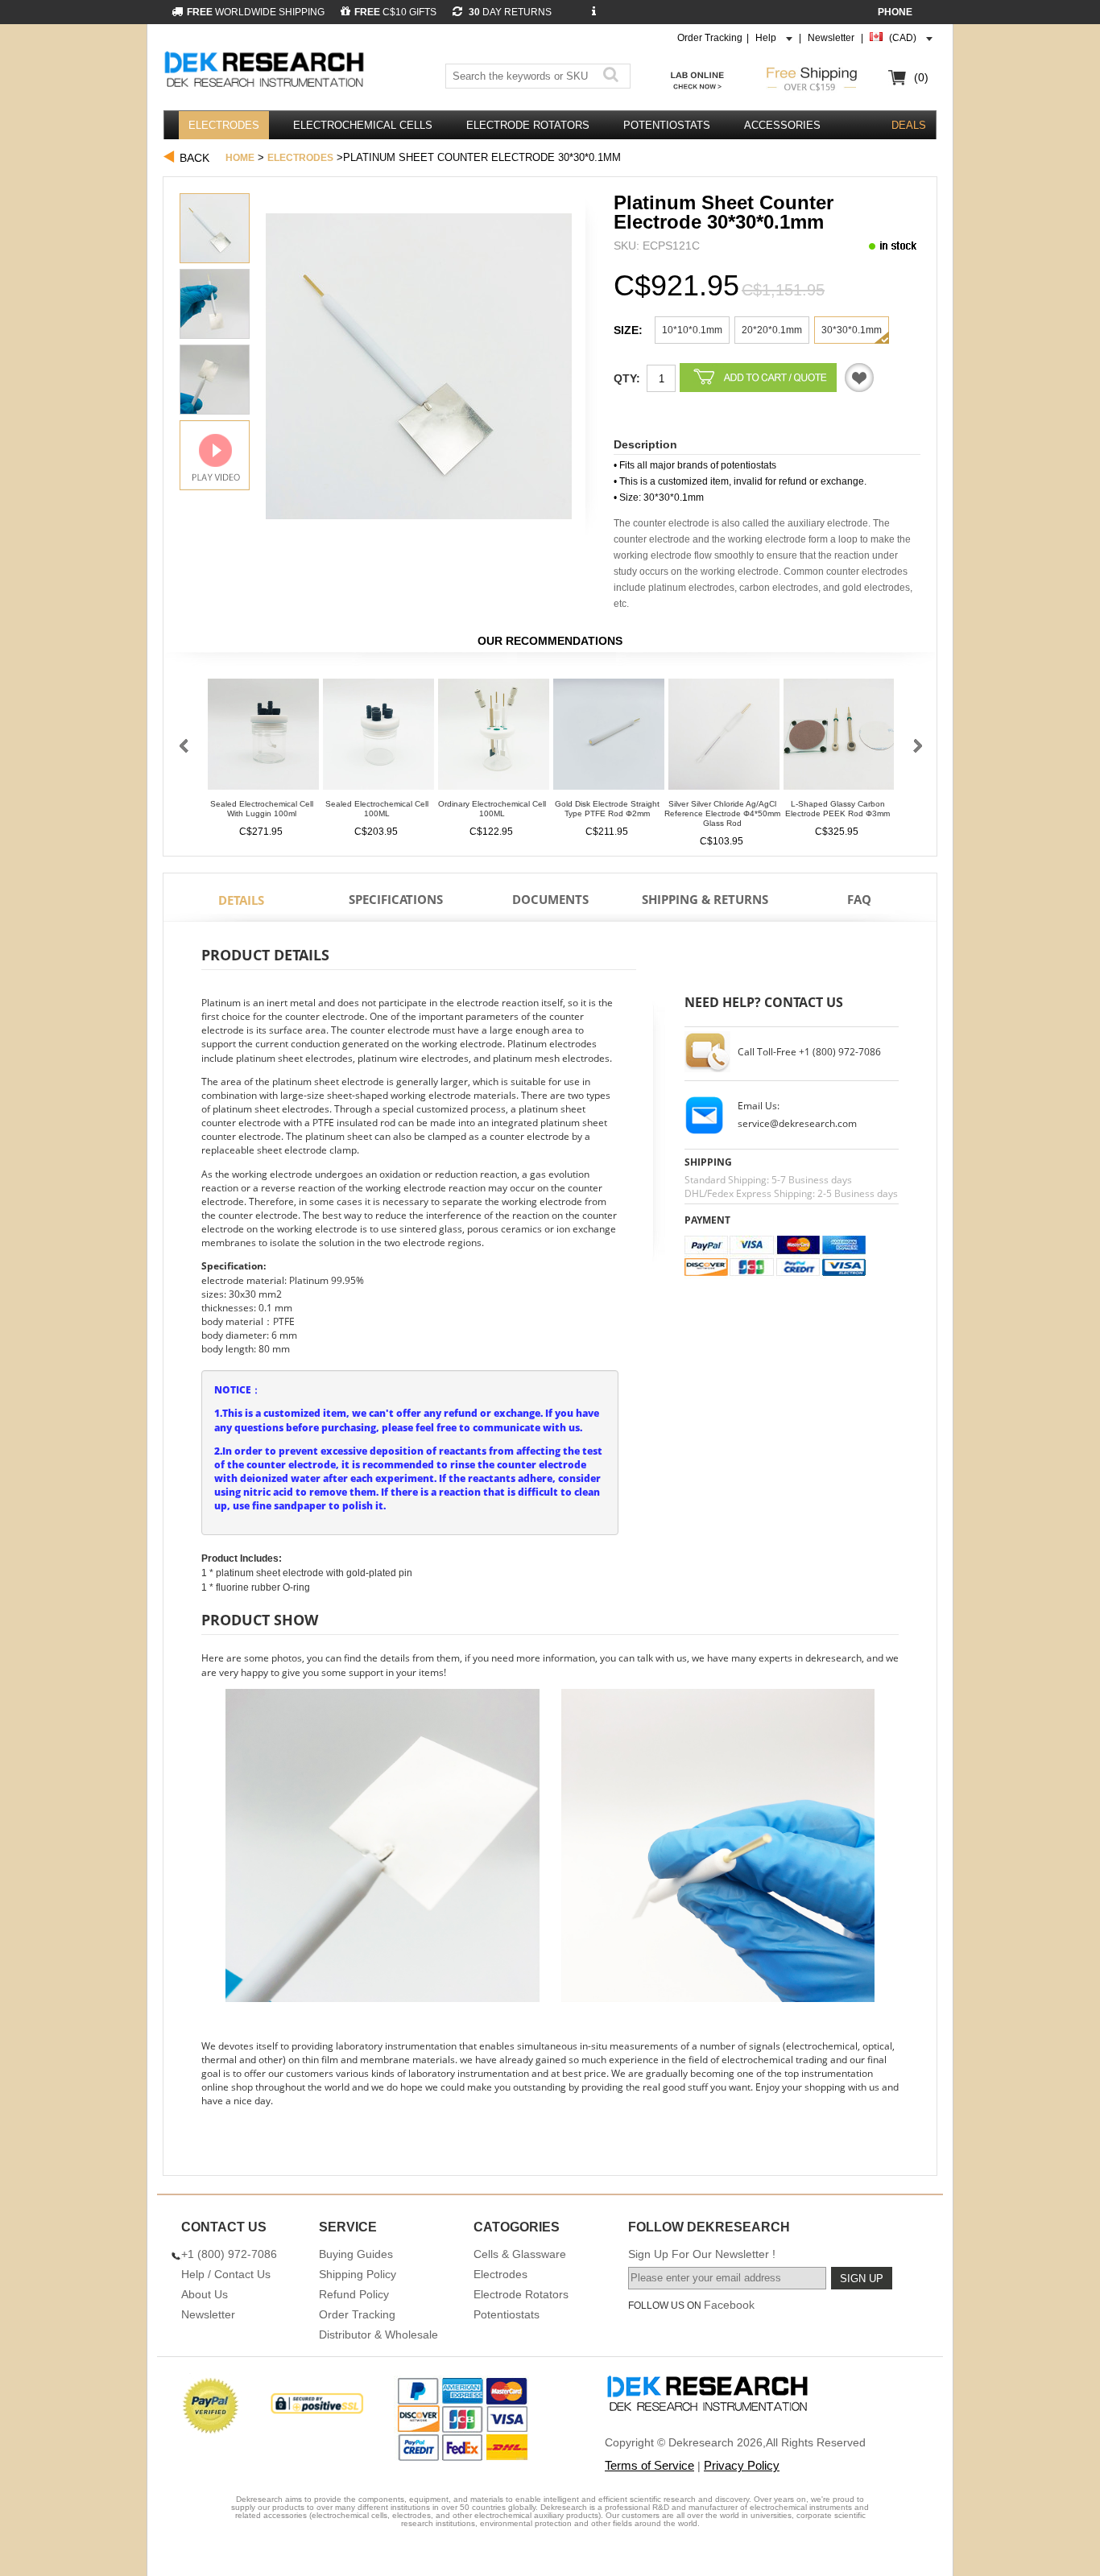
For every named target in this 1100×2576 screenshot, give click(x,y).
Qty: (627, 378)
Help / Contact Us (226, 2274)
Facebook (729, 2305)
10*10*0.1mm (692, 330)
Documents (550, 899)
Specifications (396, 899)
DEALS (909, 125)
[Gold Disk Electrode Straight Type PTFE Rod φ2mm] (609, 739)
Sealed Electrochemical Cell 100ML (377, 809)
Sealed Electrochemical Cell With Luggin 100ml (262, 809)
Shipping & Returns (705, 899)
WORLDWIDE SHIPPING (256, 12)
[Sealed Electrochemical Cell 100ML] (378, 739)
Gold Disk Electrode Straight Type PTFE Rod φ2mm (607, 809)
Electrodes (224, 125)
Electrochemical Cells (363, 125)
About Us (205, 2294)
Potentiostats (667, 125)
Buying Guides (356, 2254)
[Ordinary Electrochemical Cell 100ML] (494, 739)
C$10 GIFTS (395, 12)
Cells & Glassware (520, 2254)
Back (194, 158)
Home (240, 158)
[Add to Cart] (758, 378)
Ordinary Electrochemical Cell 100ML (492, 809)
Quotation (859, 378)
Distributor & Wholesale (378, 2334)
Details (241, 900)
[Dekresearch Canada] (267, 71)
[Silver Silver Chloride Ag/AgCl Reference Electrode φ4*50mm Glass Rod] (724, 739)
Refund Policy (354, 2294)
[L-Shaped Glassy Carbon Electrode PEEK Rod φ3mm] (839, 739)
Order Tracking (710, 38)
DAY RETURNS (509, 12)
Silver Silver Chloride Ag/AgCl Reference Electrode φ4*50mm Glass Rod (722, 813)
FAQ (859, 899)
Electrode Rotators (528, 125)
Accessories (782, 125)
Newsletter (831, 38)
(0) (921, 77)
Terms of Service (649, 2465)
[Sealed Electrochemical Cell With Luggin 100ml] (263, 739)
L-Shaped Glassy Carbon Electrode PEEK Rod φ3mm (837, 809)
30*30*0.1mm (852, 330)
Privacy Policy (742, 2465)
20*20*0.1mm (772, 330)
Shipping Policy (358, 2274)
